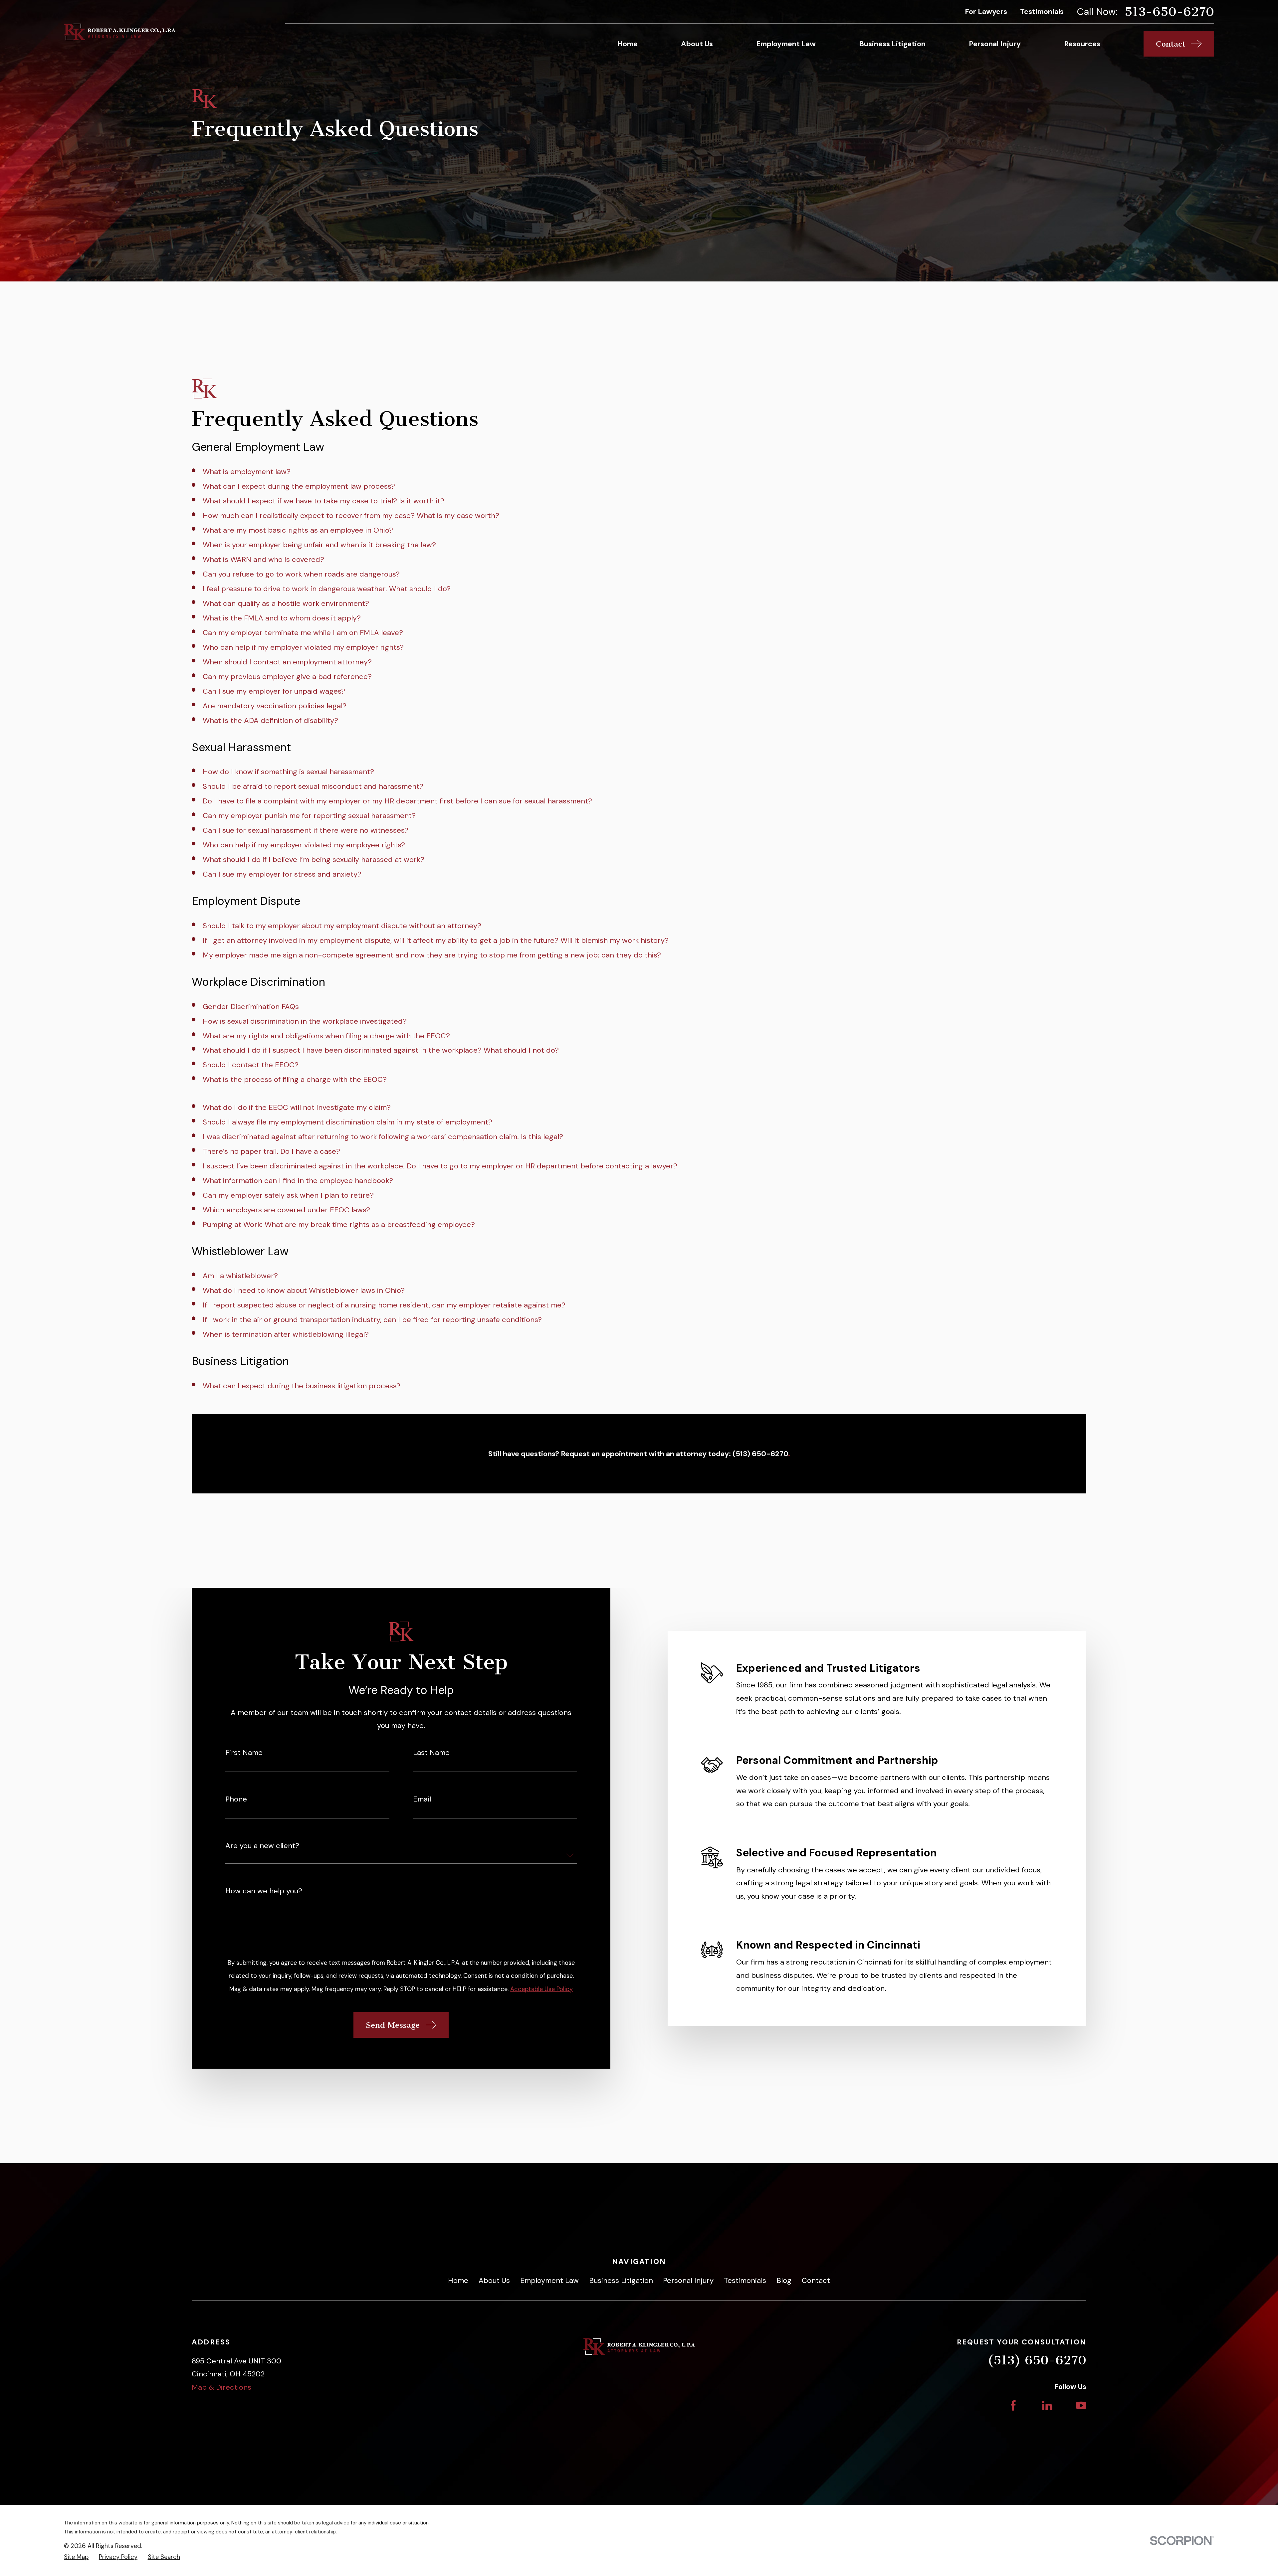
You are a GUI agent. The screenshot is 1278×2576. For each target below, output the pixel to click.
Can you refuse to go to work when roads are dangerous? (301, 574)
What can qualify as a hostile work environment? (286, 603)
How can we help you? (264, 1891)
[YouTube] (1081, 2405)
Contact (816, 2280)
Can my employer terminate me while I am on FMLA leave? (303, 633)
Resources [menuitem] (1082, 44)
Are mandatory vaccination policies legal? (275, 706)
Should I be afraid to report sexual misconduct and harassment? (313, 786)
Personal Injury (688, 2280)
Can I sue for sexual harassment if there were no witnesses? (306, 830)
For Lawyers (986, 11)
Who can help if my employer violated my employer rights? (303, 647)
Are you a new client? (262, 1846)
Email (422, 1799)
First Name (244, 1753)
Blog (784, 2280)
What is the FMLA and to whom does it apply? (282, 618)
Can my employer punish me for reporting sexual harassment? (309, 816)
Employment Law (549, 2280)
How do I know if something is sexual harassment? (288, 772)
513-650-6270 (1169, 12)
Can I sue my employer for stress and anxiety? (282, 874)
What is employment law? (247, 472)
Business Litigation (621, 2280)
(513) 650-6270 (1037, 2360)
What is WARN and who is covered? (263, 559)
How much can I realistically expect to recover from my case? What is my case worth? (351, 515)
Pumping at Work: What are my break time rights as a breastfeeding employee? (339, 1224)
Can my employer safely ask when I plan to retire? (288, 1195)
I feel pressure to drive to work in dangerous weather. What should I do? (327, 589)
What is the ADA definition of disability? (270, 720)
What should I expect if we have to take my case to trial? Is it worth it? (323, 501)
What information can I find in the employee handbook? (298, 1181)
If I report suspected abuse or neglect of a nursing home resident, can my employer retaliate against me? (384, 1305)
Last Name (431, 1753)
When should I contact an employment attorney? (287, 662)
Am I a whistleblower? (240, 1276)
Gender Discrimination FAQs (251, 1007)
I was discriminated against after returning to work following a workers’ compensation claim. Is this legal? (383, 1137)
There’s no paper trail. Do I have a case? (271, 1151)
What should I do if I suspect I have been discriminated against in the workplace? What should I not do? (381, 1050)
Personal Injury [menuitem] (995, 44)
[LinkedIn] (1047, 2405)
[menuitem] (76, 2557)
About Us (494, 2280)
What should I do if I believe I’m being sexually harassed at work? (314, 859)
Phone (236, 1799)
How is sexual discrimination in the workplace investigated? (305, 1021)
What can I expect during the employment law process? (299, 486)
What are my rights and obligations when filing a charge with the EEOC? (326, 1036)
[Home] (120, 32)
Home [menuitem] (627, 44)
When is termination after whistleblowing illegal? (286, 1334)
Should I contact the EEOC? (251, 1065)
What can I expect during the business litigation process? (302, 1386)
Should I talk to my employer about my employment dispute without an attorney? (342, 926)
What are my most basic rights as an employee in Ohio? (298, 530)
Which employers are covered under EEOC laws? (286, 1210)
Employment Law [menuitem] (786, 44)
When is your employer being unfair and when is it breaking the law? (319, 545)
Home (458, 2280)
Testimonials (1042, 11)
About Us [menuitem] (697, 44)
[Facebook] (1013, 2405)
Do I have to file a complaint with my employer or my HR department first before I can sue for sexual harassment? (397, 801)
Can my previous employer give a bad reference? (287, 677)
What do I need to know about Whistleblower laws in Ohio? (304, 1290)
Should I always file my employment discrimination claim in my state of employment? (347, 1122)
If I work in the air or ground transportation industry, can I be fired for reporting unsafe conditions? (372, 1320)
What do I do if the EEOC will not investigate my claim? (297, 1107)
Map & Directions (221, 2387)
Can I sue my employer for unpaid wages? (274, 691)
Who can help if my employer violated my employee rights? (304, 845)
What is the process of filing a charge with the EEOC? (295, 1079)
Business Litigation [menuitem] (892, 44)
